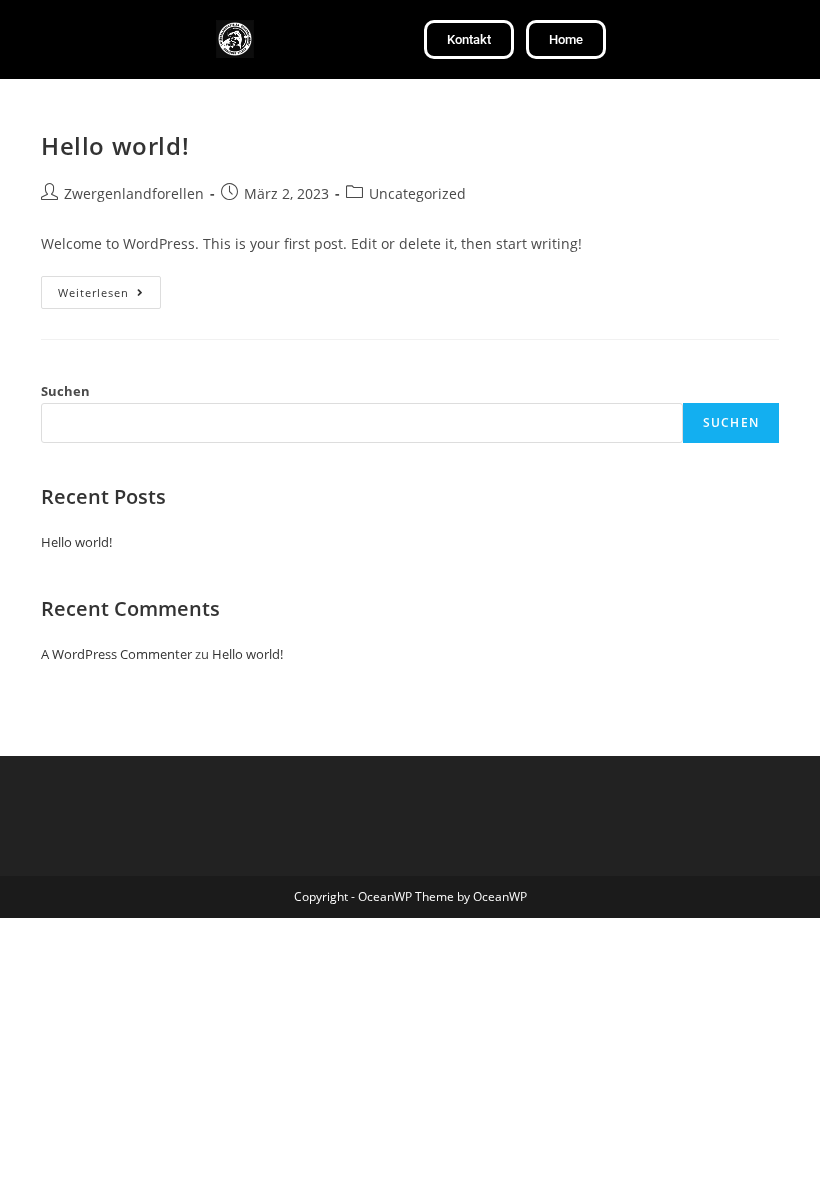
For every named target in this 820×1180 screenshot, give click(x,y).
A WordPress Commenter (116, 654)
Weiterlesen (109, 288)
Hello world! (115, 145)
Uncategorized (417, 193)
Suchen (65, 391)
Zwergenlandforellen (134, 193)
